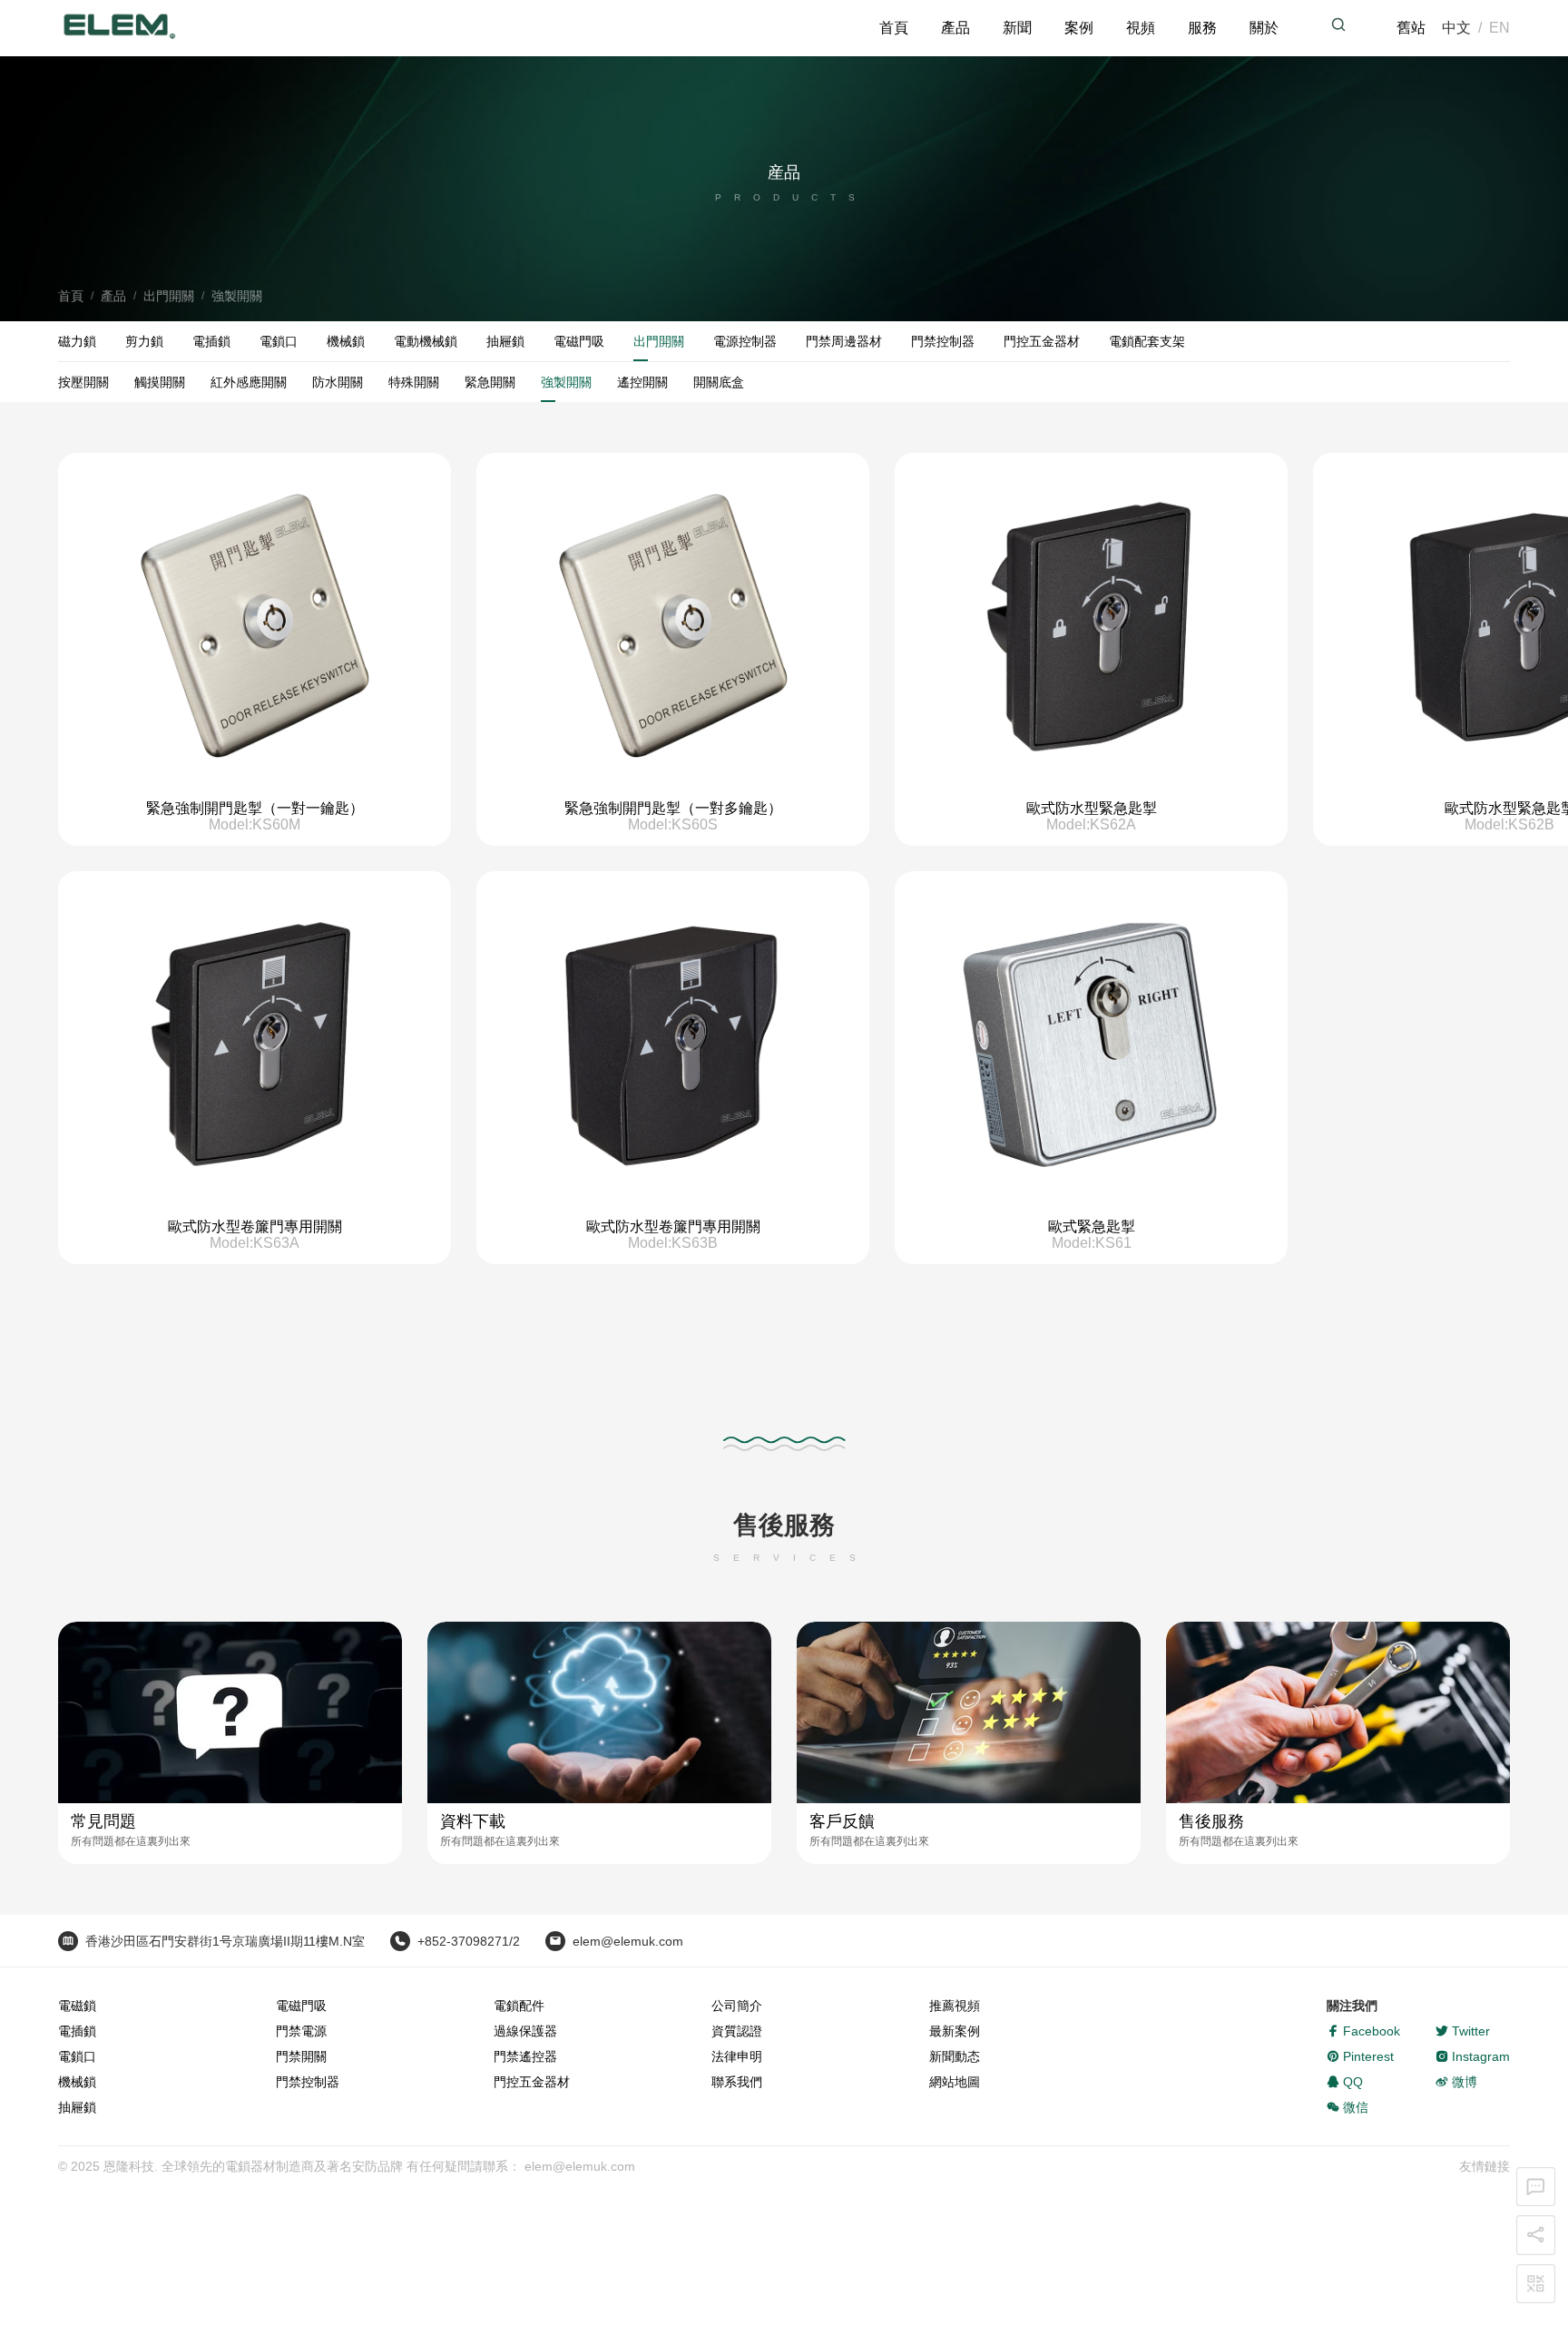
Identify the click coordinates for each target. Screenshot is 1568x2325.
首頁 (936, 25)
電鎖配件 (519, 1908)
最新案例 (955, 1934)
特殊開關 (414, 382)
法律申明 (737, 1959)
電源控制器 (745, 341)
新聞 (1052, 25)
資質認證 (737, 1934)
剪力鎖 (144, 341)
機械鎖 (346, 341)
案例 (1110, 25)
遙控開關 (642, 382)
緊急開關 (490, 382)
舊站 (1420, 25)
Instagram (1479, 1959)
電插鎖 (211, 341)
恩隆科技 (129, 2069)
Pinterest (1367, 1959)
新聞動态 (955, 1959)
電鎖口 (279, 341)
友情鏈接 (1485, 2069)
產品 (994, 25)
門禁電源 (301, 1934)
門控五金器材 (1042, 341)
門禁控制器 (943, 341)
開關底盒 (719, 382)
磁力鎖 (77, 341)
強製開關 (237, 296)
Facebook (1370, 1934)
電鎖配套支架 (1147, 341)
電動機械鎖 (426, 341)
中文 (1462, 25)
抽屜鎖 (505, 341)
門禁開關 (301, 1959)
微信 (1354, 2010)
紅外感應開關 (249, 382)
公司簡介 (737, 1908)
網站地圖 (955, 1985)
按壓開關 (83, 382)
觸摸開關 (160, 382)
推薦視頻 (955, 1908)
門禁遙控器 (525, 1959)
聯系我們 (737, 1985)
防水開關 (338, 382)
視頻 (1168, 25)
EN (1501, 25)
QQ (1351, 1985)
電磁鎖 (77, 1908)
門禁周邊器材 (844, 341)
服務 (1226, 25)
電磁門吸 (579, 341)
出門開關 (169, 296)
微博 (1463, 1985)
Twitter (1469, 1934)
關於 (1284, 25)
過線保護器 (525, 1934)
